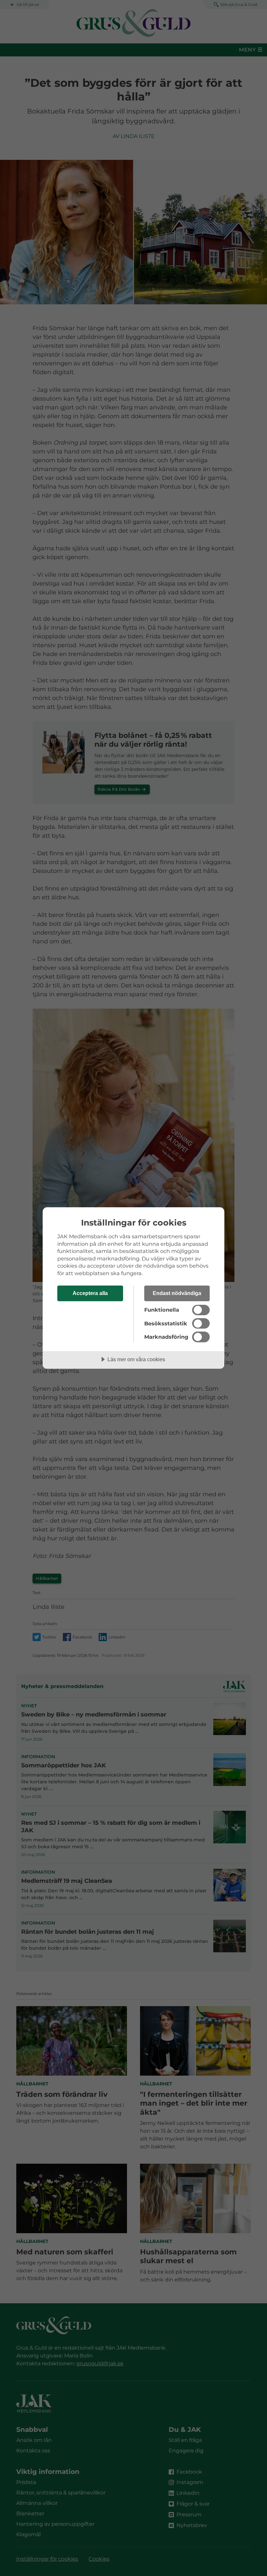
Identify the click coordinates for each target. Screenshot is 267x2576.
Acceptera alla (90, 1293)
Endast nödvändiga (177, 1293)
